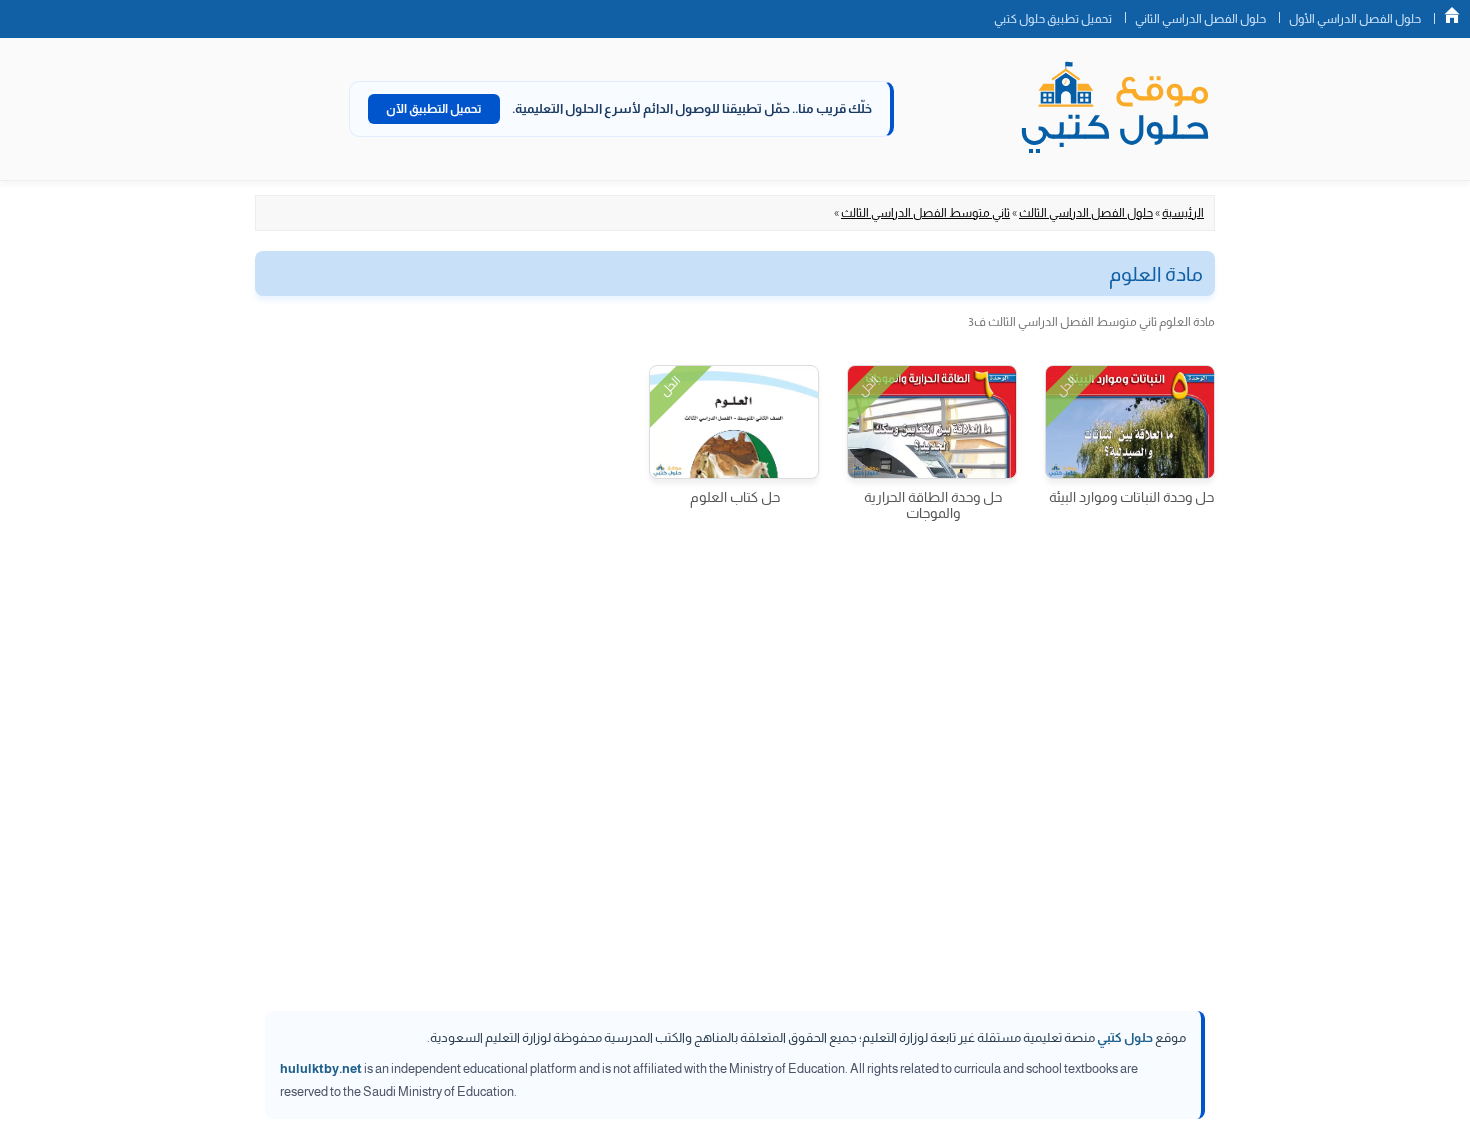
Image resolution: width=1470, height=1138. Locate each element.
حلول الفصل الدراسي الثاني (1200, 19)
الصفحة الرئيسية (1452, 15)
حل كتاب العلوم (735, 497)
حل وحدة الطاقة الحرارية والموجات (933, 505)
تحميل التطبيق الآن (434, 109)
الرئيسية (1183, 213)
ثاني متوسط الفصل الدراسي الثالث (925, 213)
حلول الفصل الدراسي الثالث (1086, 213)
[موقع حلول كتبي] (1115, 109)
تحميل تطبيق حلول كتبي (1053, 19)
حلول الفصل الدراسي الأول (1355, 19)
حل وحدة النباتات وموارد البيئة (1131, 497)
